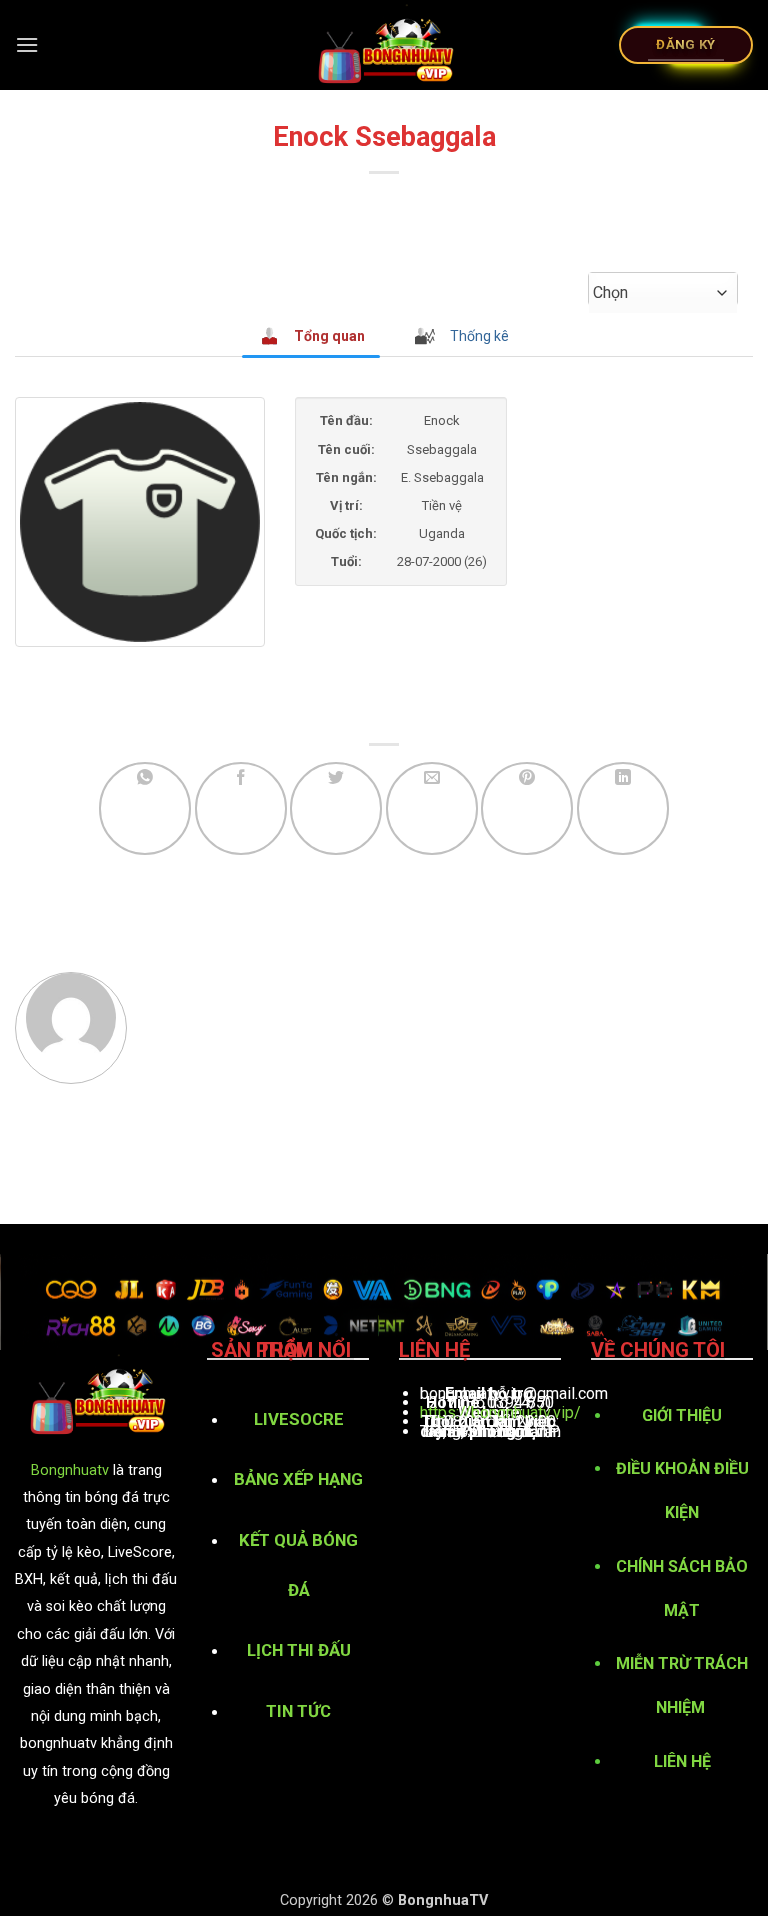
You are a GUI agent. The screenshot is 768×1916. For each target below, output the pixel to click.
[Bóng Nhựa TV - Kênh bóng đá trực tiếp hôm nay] (384, 45)
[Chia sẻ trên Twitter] (336, 808)
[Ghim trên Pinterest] (527, 808)
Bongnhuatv (70, 1470)
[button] (27, 44)
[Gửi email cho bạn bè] (432, 808)
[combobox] (663, 293)
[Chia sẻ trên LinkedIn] (623, 808)
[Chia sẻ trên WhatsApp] (145, 808)
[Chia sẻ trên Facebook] (241, 808)
